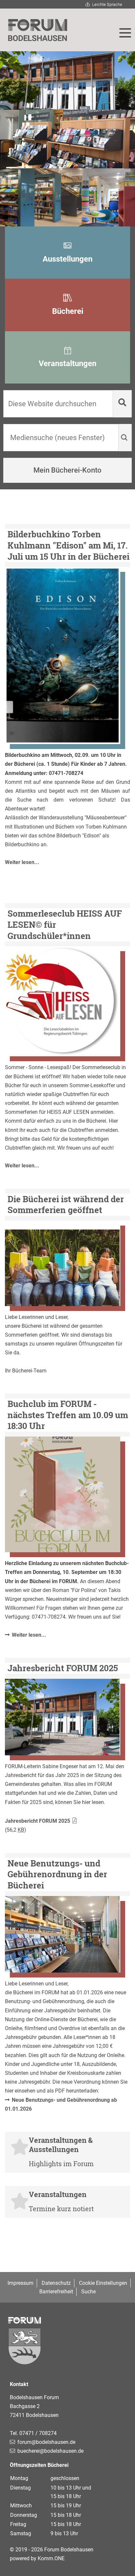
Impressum (20, 2283)
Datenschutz (56, 2283)
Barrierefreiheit (56, 2292)
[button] (125, 33)
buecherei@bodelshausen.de (50, 2451)
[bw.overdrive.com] (63, 1263)
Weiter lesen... (22, 862)
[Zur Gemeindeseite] (67, 2348)
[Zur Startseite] (38, 30)
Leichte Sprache (107, 4)
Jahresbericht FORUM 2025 (38, 1821)
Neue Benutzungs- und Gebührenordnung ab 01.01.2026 (61, 2104)
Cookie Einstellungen (103, 2283)
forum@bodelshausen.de (46, 2442)
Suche (88, 2292)
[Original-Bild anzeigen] (63, 656)
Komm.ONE (51, 2558)
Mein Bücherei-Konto (67, 470)
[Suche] (122, 404)
